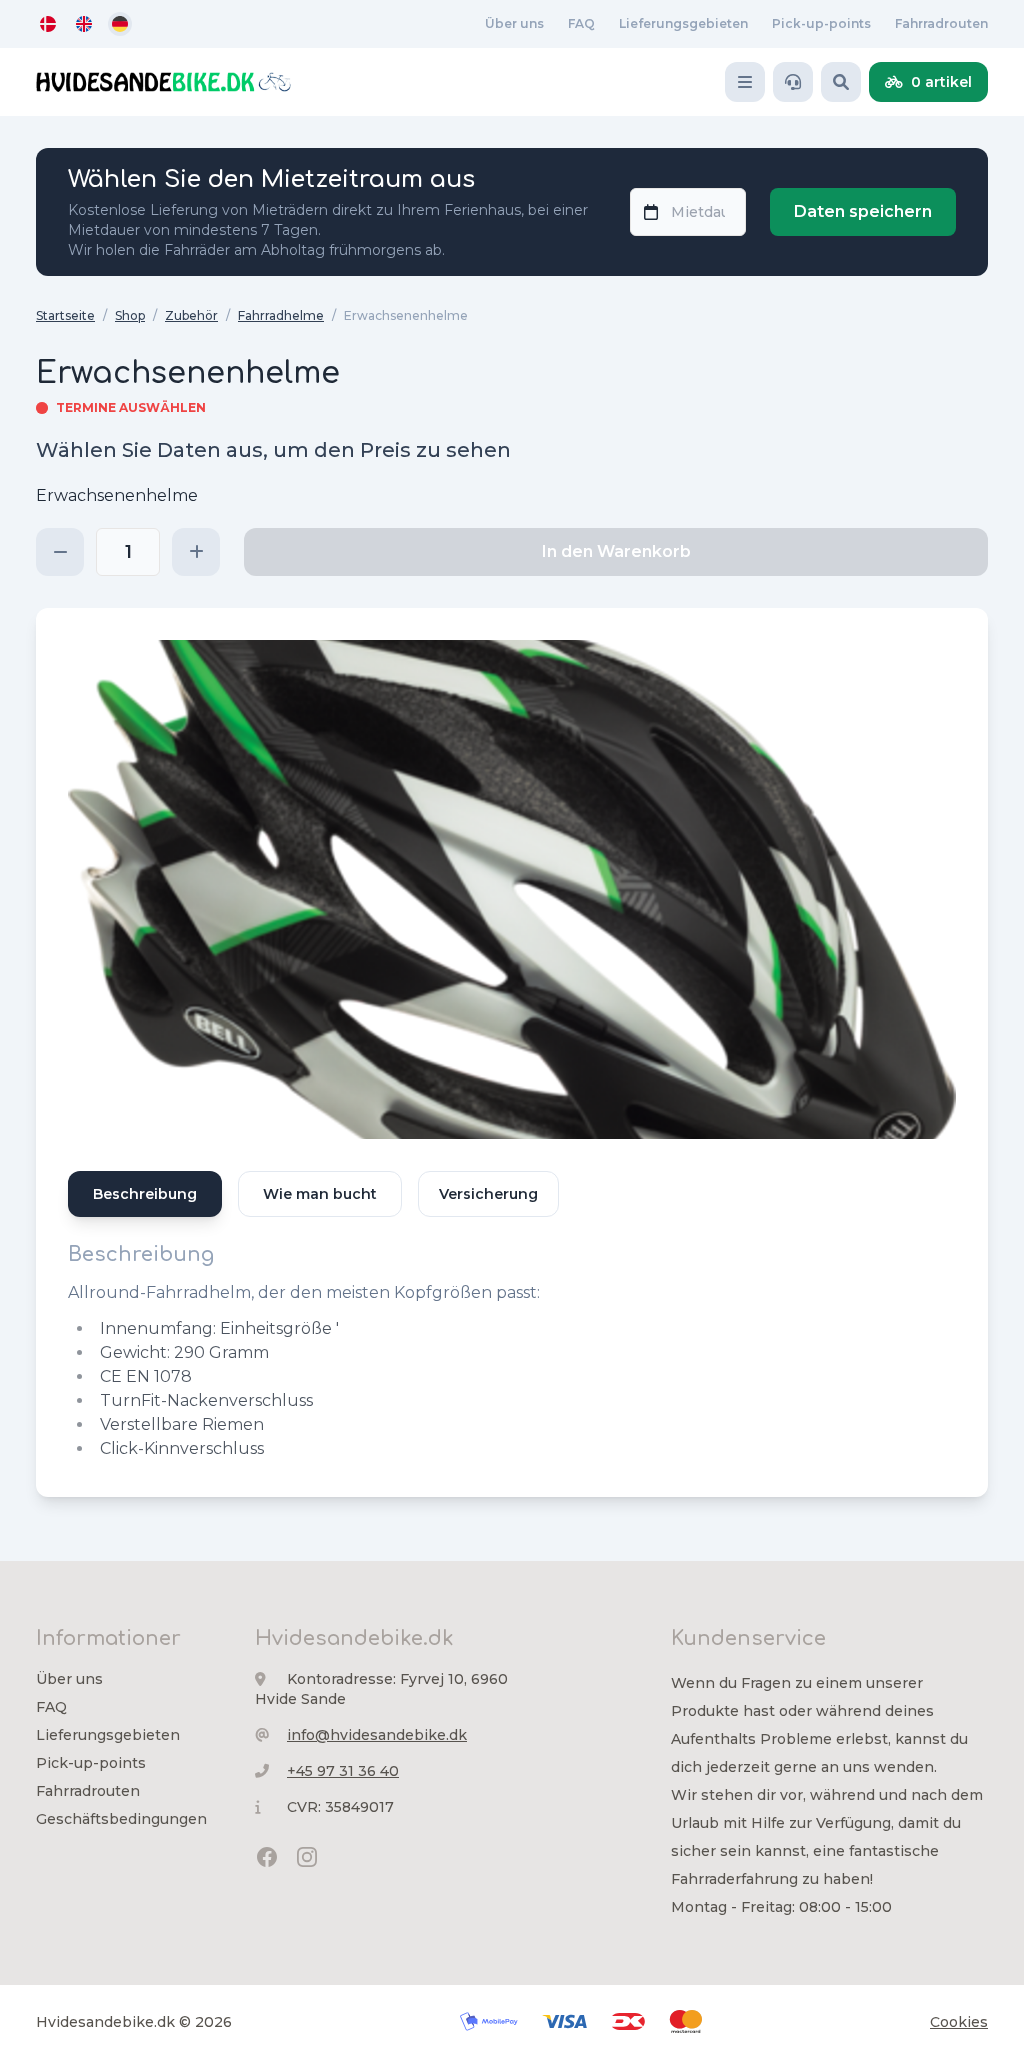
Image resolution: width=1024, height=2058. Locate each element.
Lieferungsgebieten (683, 23)
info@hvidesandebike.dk (377, 1735)
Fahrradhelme (281, 315)
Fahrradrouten (941, 23)
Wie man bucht (320, 1194)
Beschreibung (145, 1194)
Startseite (65, 315)
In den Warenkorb (616, 551)
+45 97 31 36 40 (343, 1771)
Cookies (959, 2022)
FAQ (581, 23)
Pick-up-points (821, 23)
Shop (130, 315)
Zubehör (191, 315)
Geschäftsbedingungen (121, 1819)
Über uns (514, 23)
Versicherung (488, 1194)
